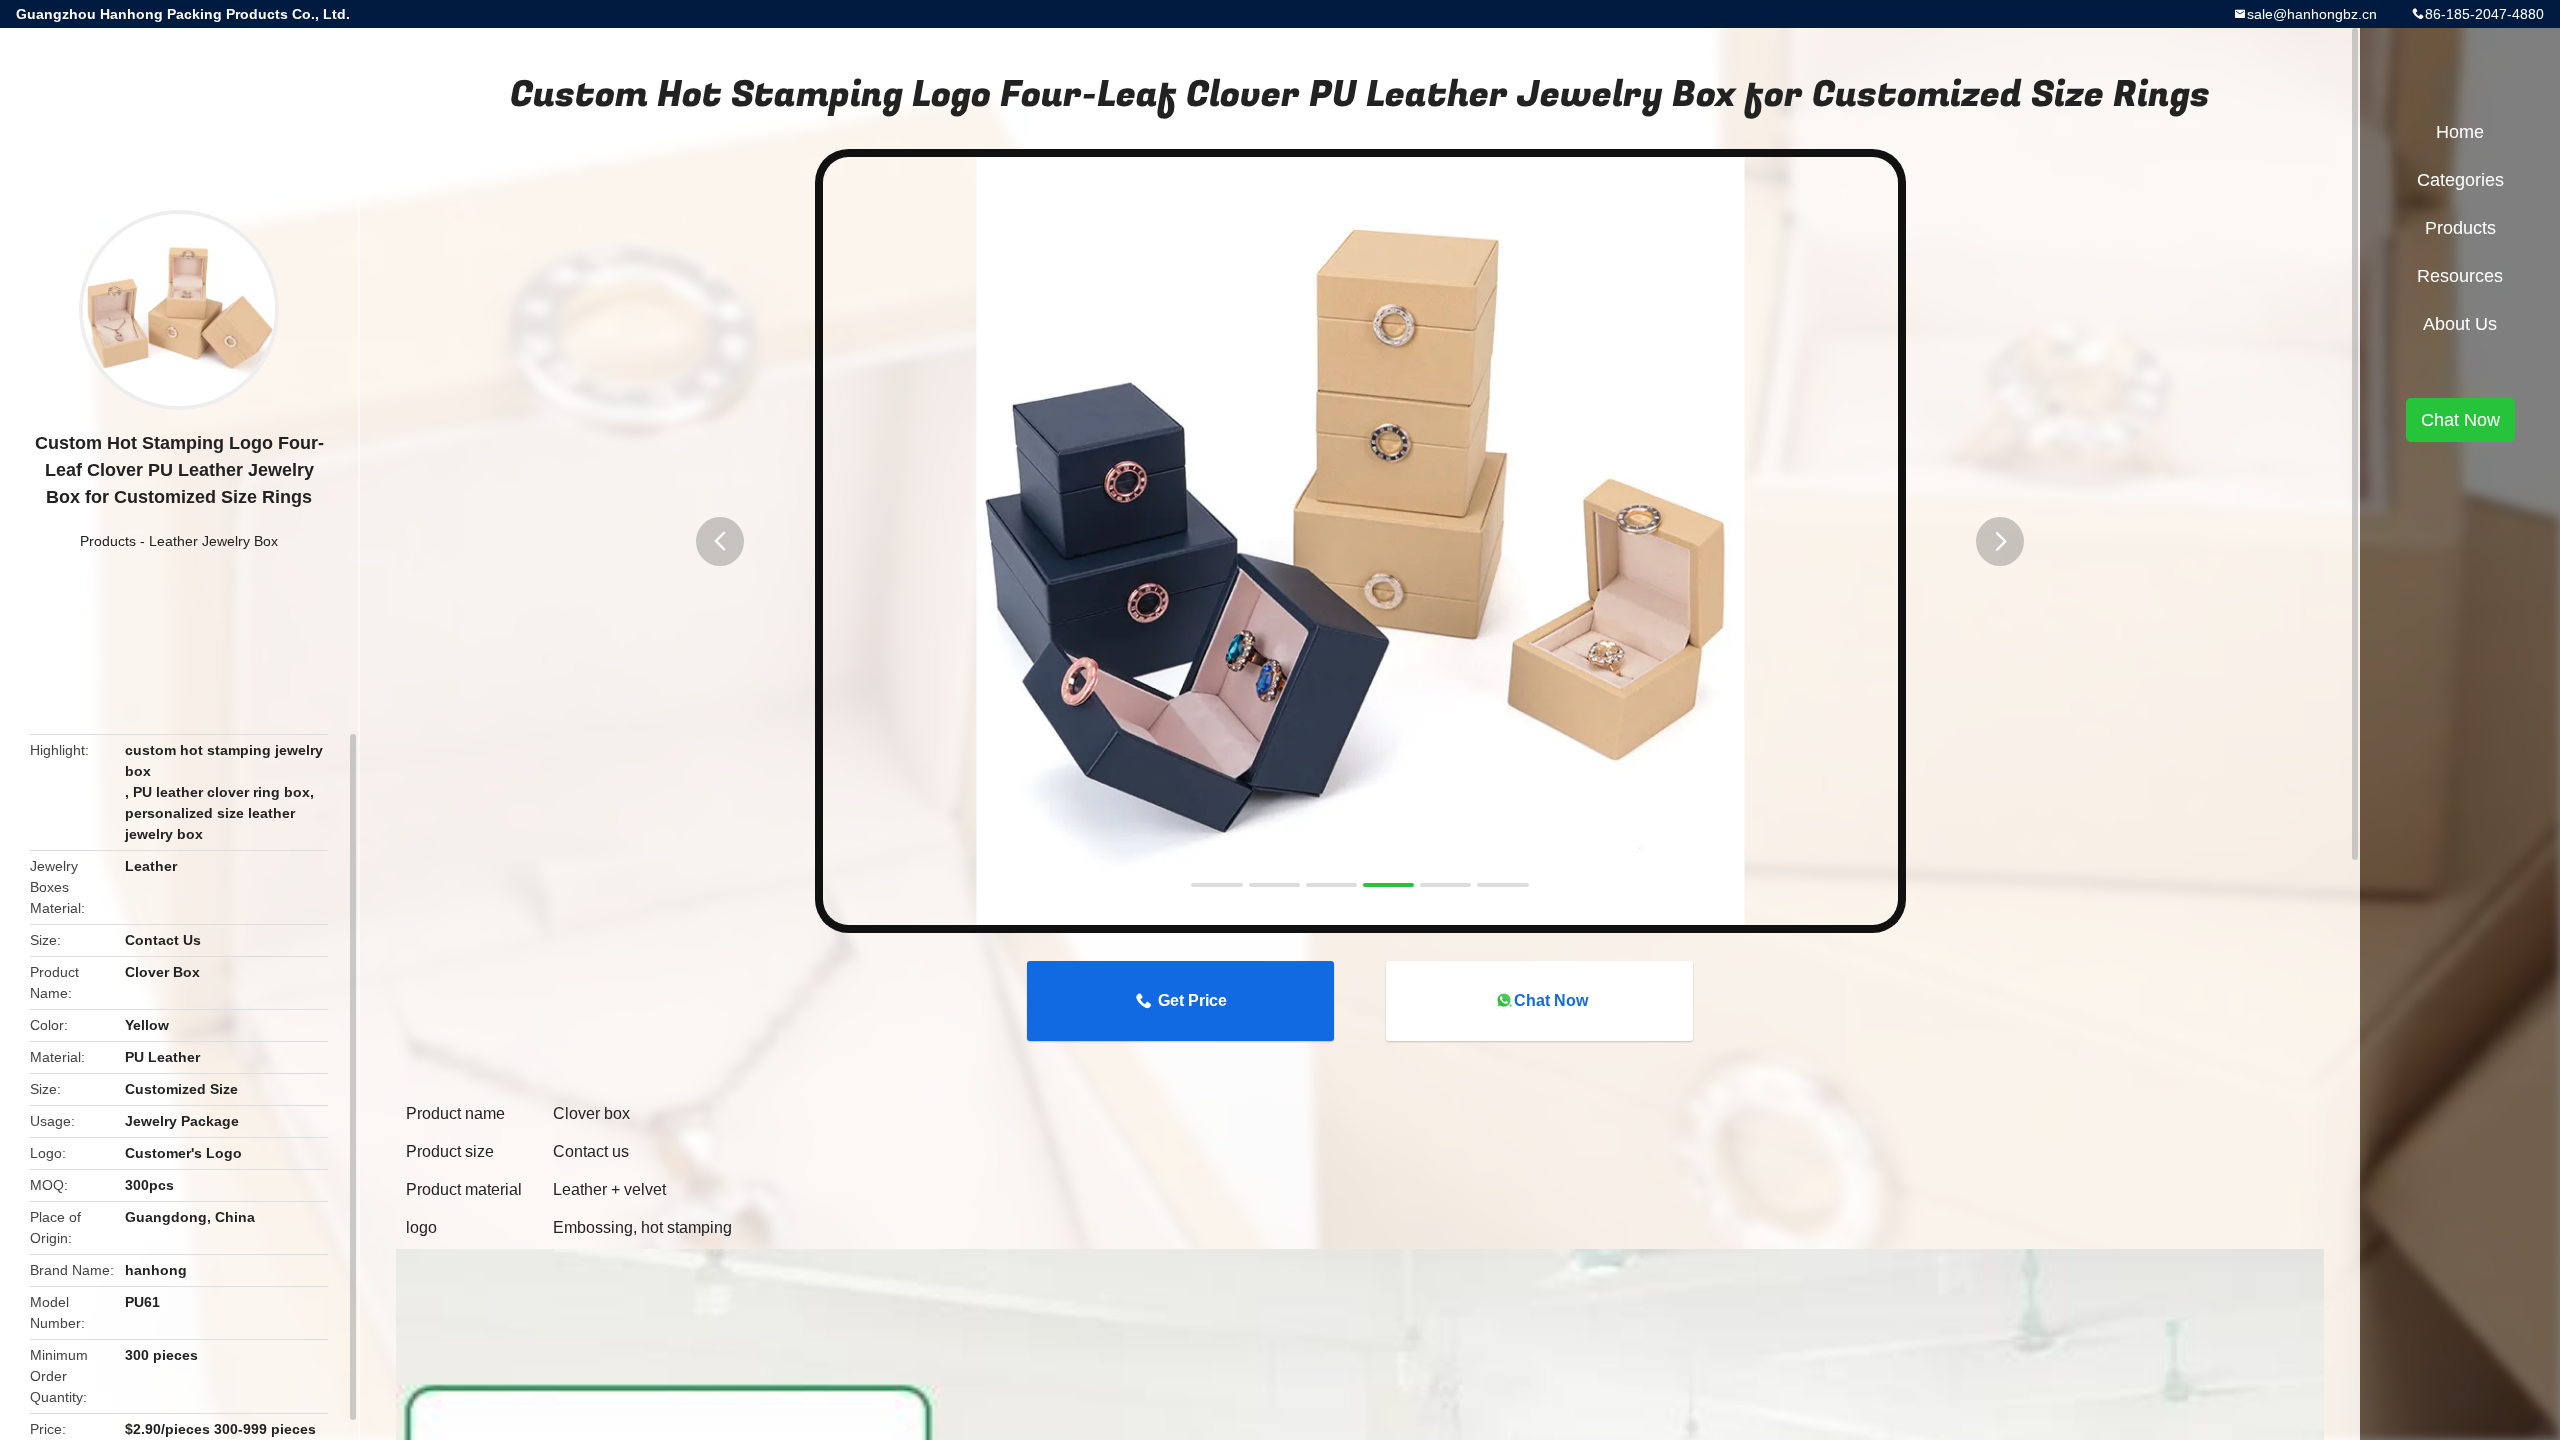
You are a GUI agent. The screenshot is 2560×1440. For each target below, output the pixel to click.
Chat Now (1551, 1000)
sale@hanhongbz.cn (2312, 14)
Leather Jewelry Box (213, 541)
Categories (2460, 180)
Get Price (1192, 1000)
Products (108, 541)
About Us (2460, 324)
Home (2460, 132)
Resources (2460, 276)
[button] (720, 541)
